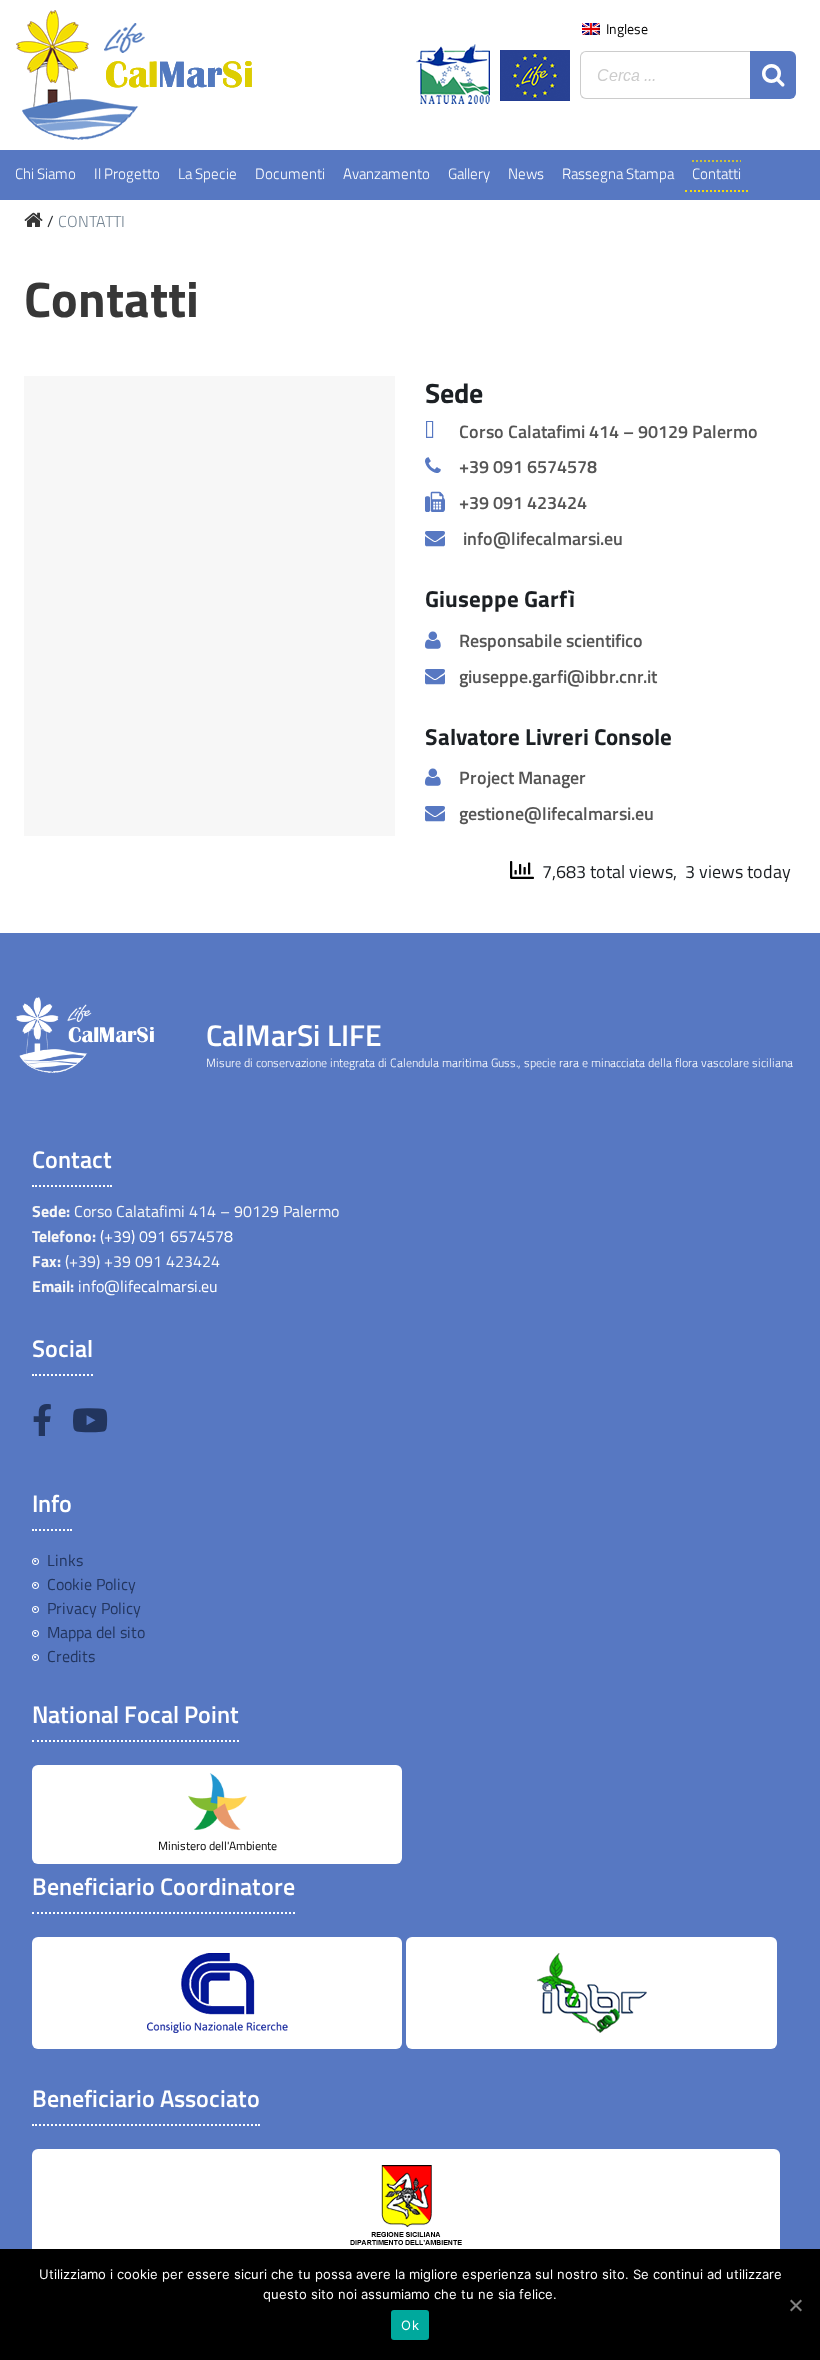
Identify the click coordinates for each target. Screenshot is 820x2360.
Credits (71, 1656)
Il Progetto (127, 173)
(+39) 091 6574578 (164, 1236)
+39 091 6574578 (528, 466)
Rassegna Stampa (618, 173)
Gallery (469, 173)
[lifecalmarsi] (172, 75)
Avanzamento (386, 173)
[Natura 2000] (453, 74)
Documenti (290, 173)
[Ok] (795, 2305)
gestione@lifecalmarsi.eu (556, 813)
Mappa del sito (96, 1632)
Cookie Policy (91, 1584)
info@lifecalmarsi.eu (541, 538)
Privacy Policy (94, 1608)
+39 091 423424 (523, 502)
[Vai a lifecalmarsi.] (33, 221)
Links (65, 1560)
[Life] (535, 75)
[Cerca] (773, 75)
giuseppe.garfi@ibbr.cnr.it (558, 676)
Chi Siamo (45, 173)
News (526, 173)
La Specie (207, 173)
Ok (410, 2325)
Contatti (716, 173)
